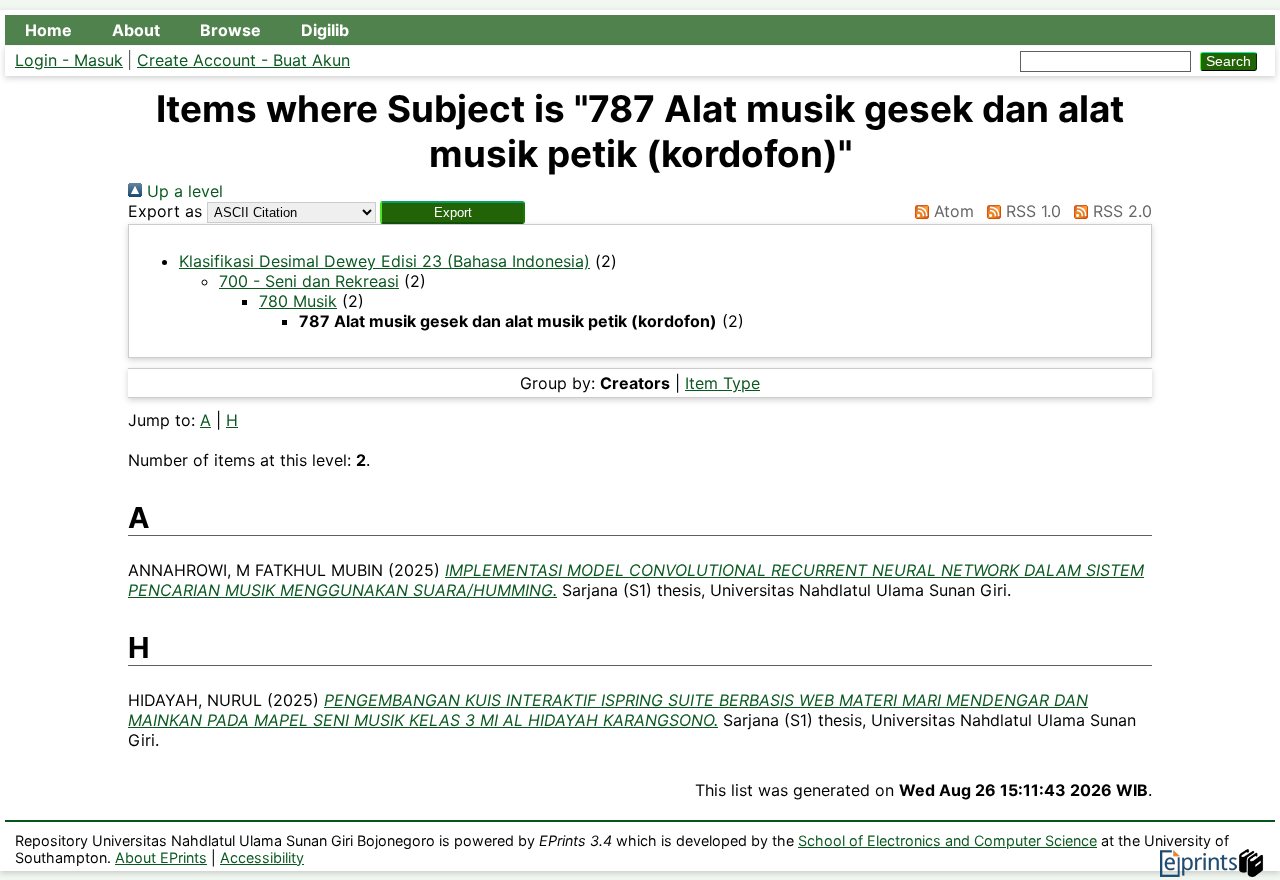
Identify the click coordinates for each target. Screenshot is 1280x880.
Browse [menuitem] (230, 30)
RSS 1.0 (1031, 211)
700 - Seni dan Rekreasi (309, 281)
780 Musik (298, 301)
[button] (452, 212)
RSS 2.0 (1120, 211)
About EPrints (161, 857)
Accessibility (262, 857)
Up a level (182, 191)
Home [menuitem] (48, 30)
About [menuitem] (136, 30)
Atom (951, 211)
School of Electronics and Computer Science (947, 840)
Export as (165, 211)
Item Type (722, 383)
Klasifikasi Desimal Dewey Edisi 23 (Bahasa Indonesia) (384, 261)
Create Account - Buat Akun (243, 60)
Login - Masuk (69, 60)
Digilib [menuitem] (325, 30)
